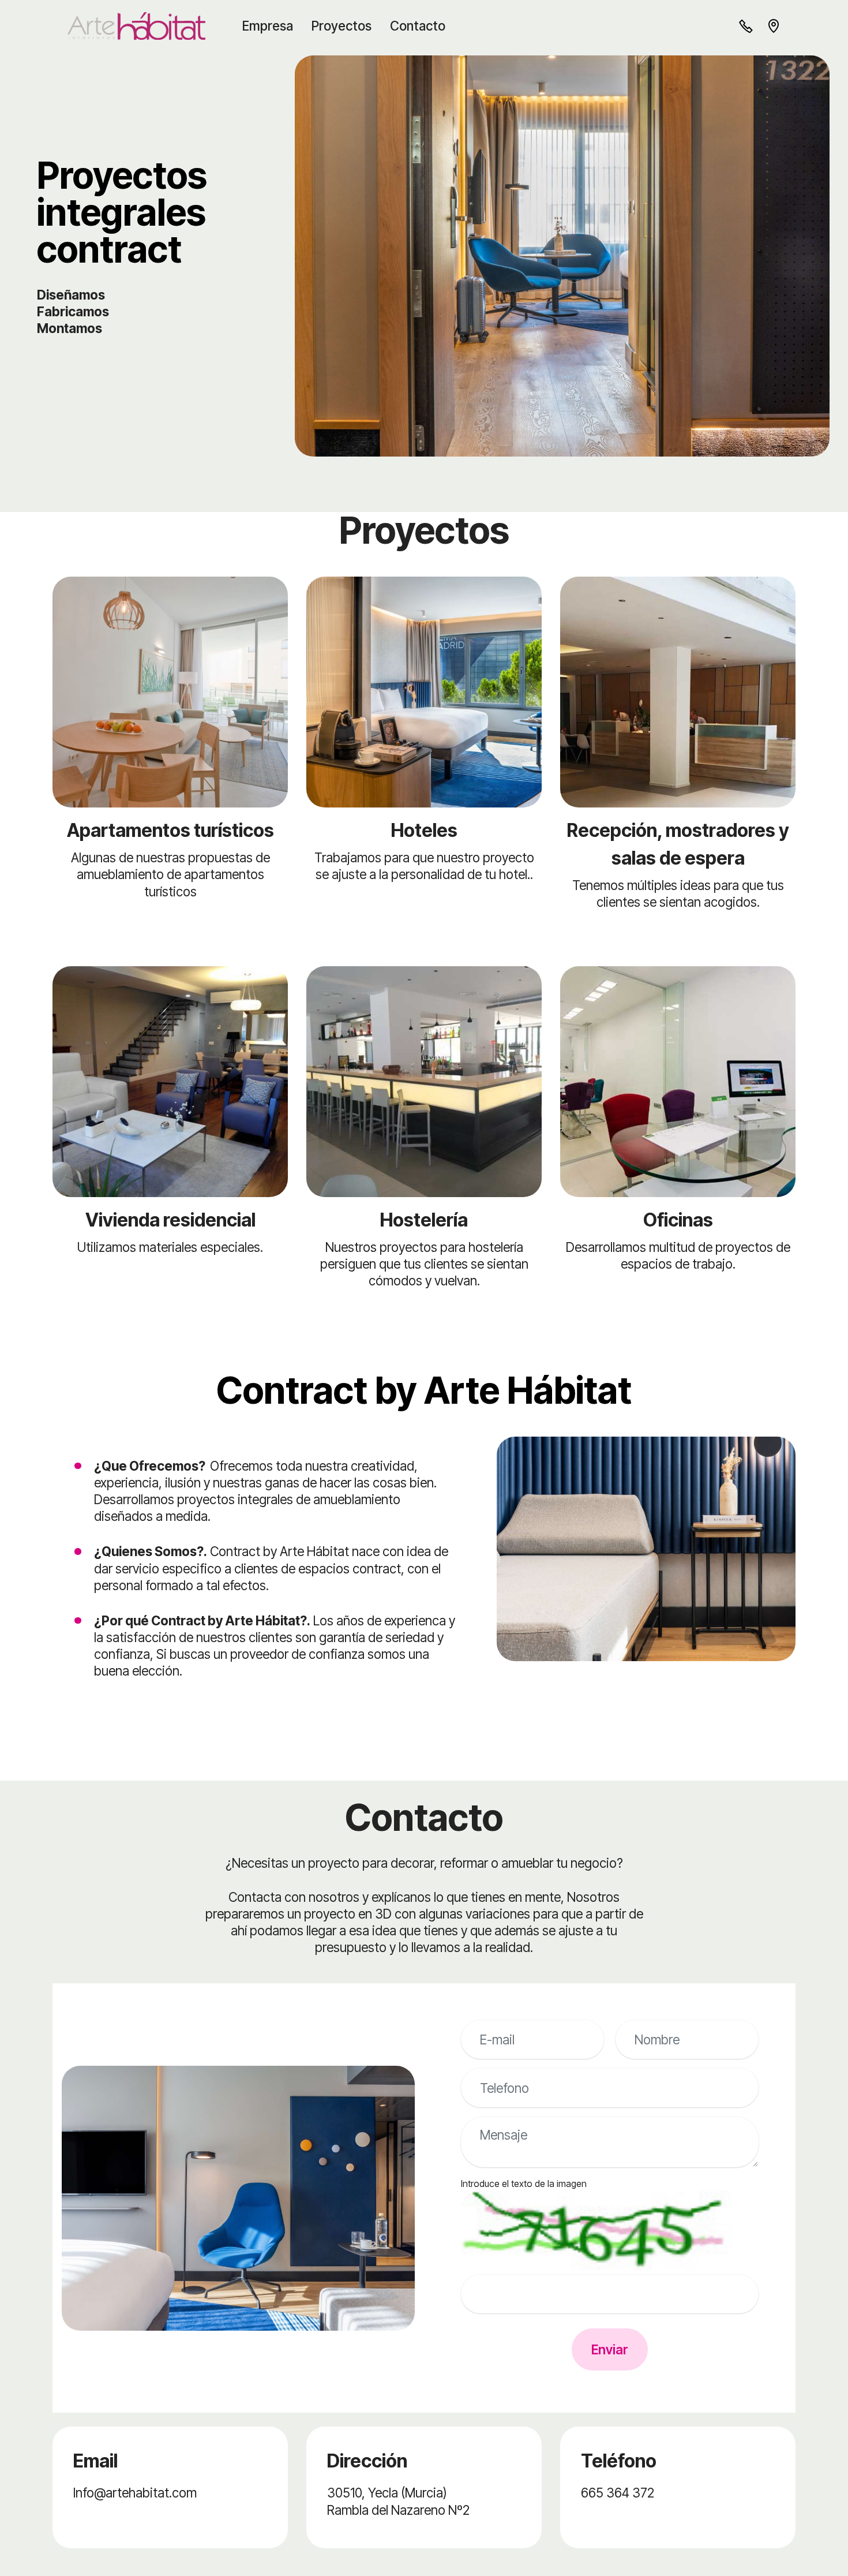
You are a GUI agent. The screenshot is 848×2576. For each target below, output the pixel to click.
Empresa (268, 26)
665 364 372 (618, 2493)
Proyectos (342, 26)
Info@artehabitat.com (135, 2493)
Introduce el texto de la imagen (524, 2184)
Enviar (610, 2349)
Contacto (418, 26)
